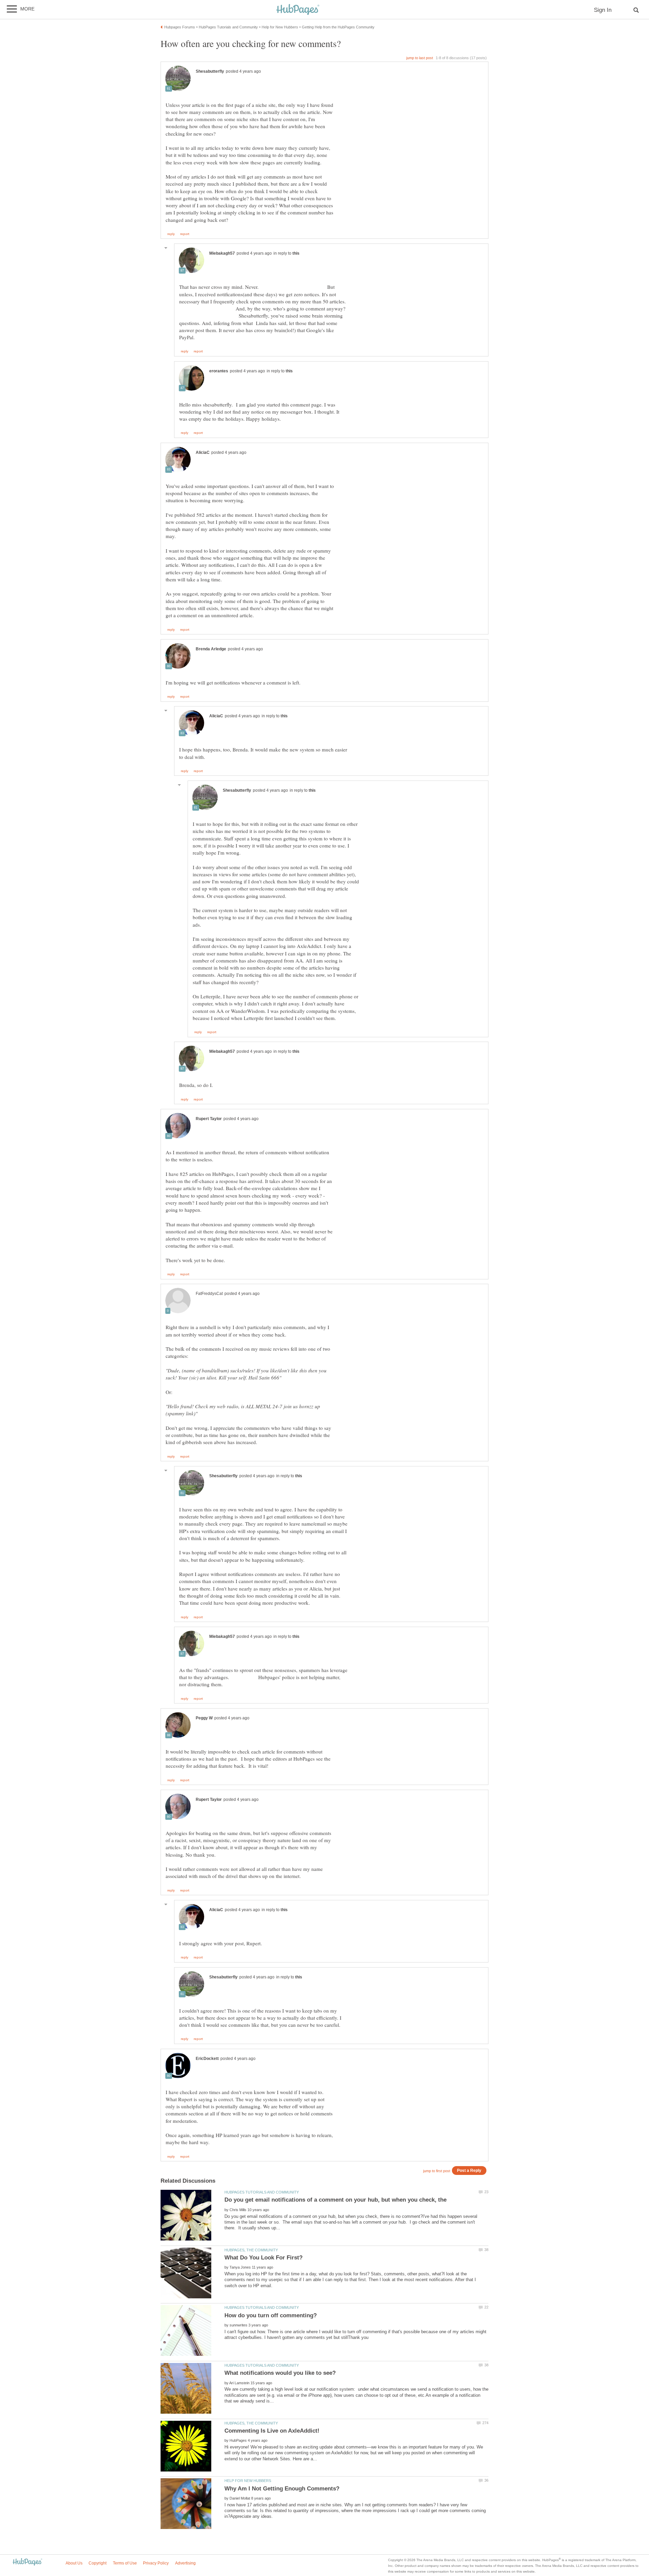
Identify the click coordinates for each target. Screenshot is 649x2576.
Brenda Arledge (211, 649)
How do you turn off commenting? (271, 2315)
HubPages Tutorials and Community (262, 2192)
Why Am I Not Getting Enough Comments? (282, 2489)
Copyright (98, 2563)
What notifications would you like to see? (280, 2373)
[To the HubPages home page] (27, 2562)
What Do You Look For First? (263, 2258)
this (296, 253)
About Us (74, 2563)
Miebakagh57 (222, 253)
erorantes (219, 371)
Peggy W (204, 1718)
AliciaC (203, 452)
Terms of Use (125, 2563)
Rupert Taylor (209, 1119)
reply (171, 234)
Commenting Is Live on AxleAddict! (272, 2431)
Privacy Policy (156, 2563)
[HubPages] (298, 10)
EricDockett (207, 2059)
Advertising (185, 2563)
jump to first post (437, 2171)
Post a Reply (469, 2170)
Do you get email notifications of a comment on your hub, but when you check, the (335, 2200)
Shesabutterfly (210, 71)
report (185, 234)
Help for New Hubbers (248, 2481)
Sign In (603, 10)
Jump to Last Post (420, 58)
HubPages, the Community (251, 2250)
